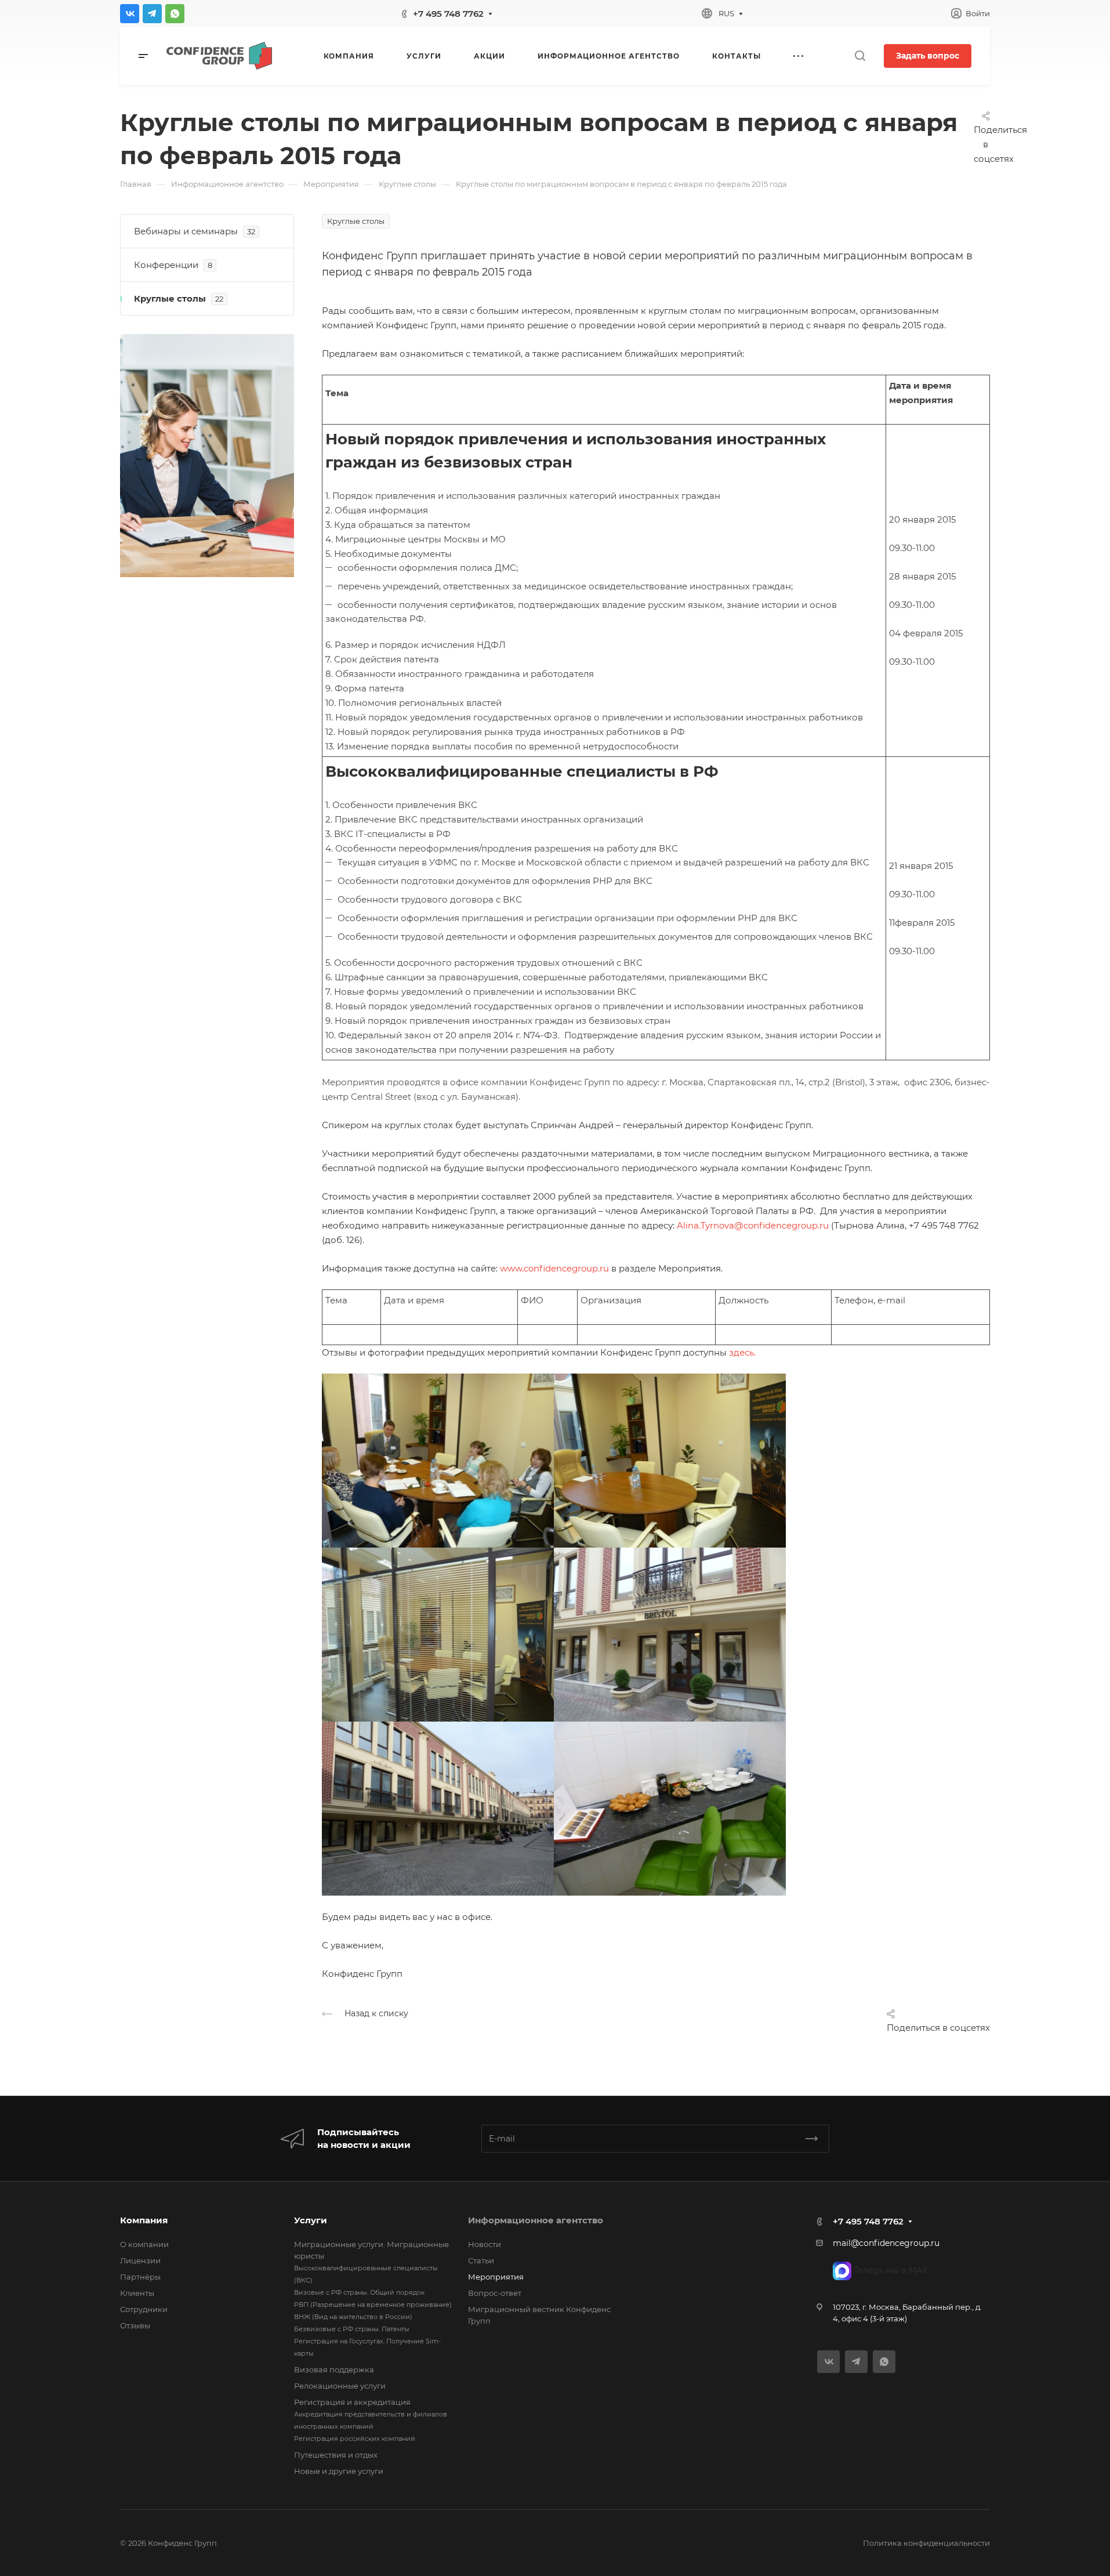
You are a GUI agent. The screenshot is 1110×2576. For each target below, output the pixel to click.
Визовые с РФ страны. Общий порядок (359, 2292)
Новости (485, 2244)
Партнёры (140, 2277)
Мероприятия (496, 2277)
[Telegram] (152, 14)
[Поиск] (860, 56)
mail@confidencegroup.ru (886, 2243)
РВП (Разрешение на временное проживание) (373, 2305)
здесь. (742, 1352)
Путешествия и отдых (336, 2455)
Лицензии (140, 2260)
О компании (144, 2244)
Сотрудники (144, 2309)
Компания (144, 2220)
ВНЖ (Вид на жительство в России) (353, 2317)
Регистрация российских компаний (355, 2439)
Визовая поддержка (334, 2370)
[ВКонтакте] (130, 14)
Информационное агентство (536, 2220)
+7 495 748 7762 (448, 14)
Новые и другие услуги (339, 2471)
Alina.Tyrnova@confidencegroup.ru (753, 1225)
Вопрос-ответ (495, 2293)
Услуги (311, 2220)
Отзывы (135, 2325)
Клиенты (137, 2293)
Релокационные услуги (340, 2386)
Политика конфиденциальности (926, 2543)
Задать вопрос (928, 56)
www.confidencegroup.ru (554, 1268)
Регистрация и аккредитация (352, 2402)
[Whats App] (175, 14)
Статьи (481, 2260)
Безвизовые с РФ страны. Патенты (352, 2329)
